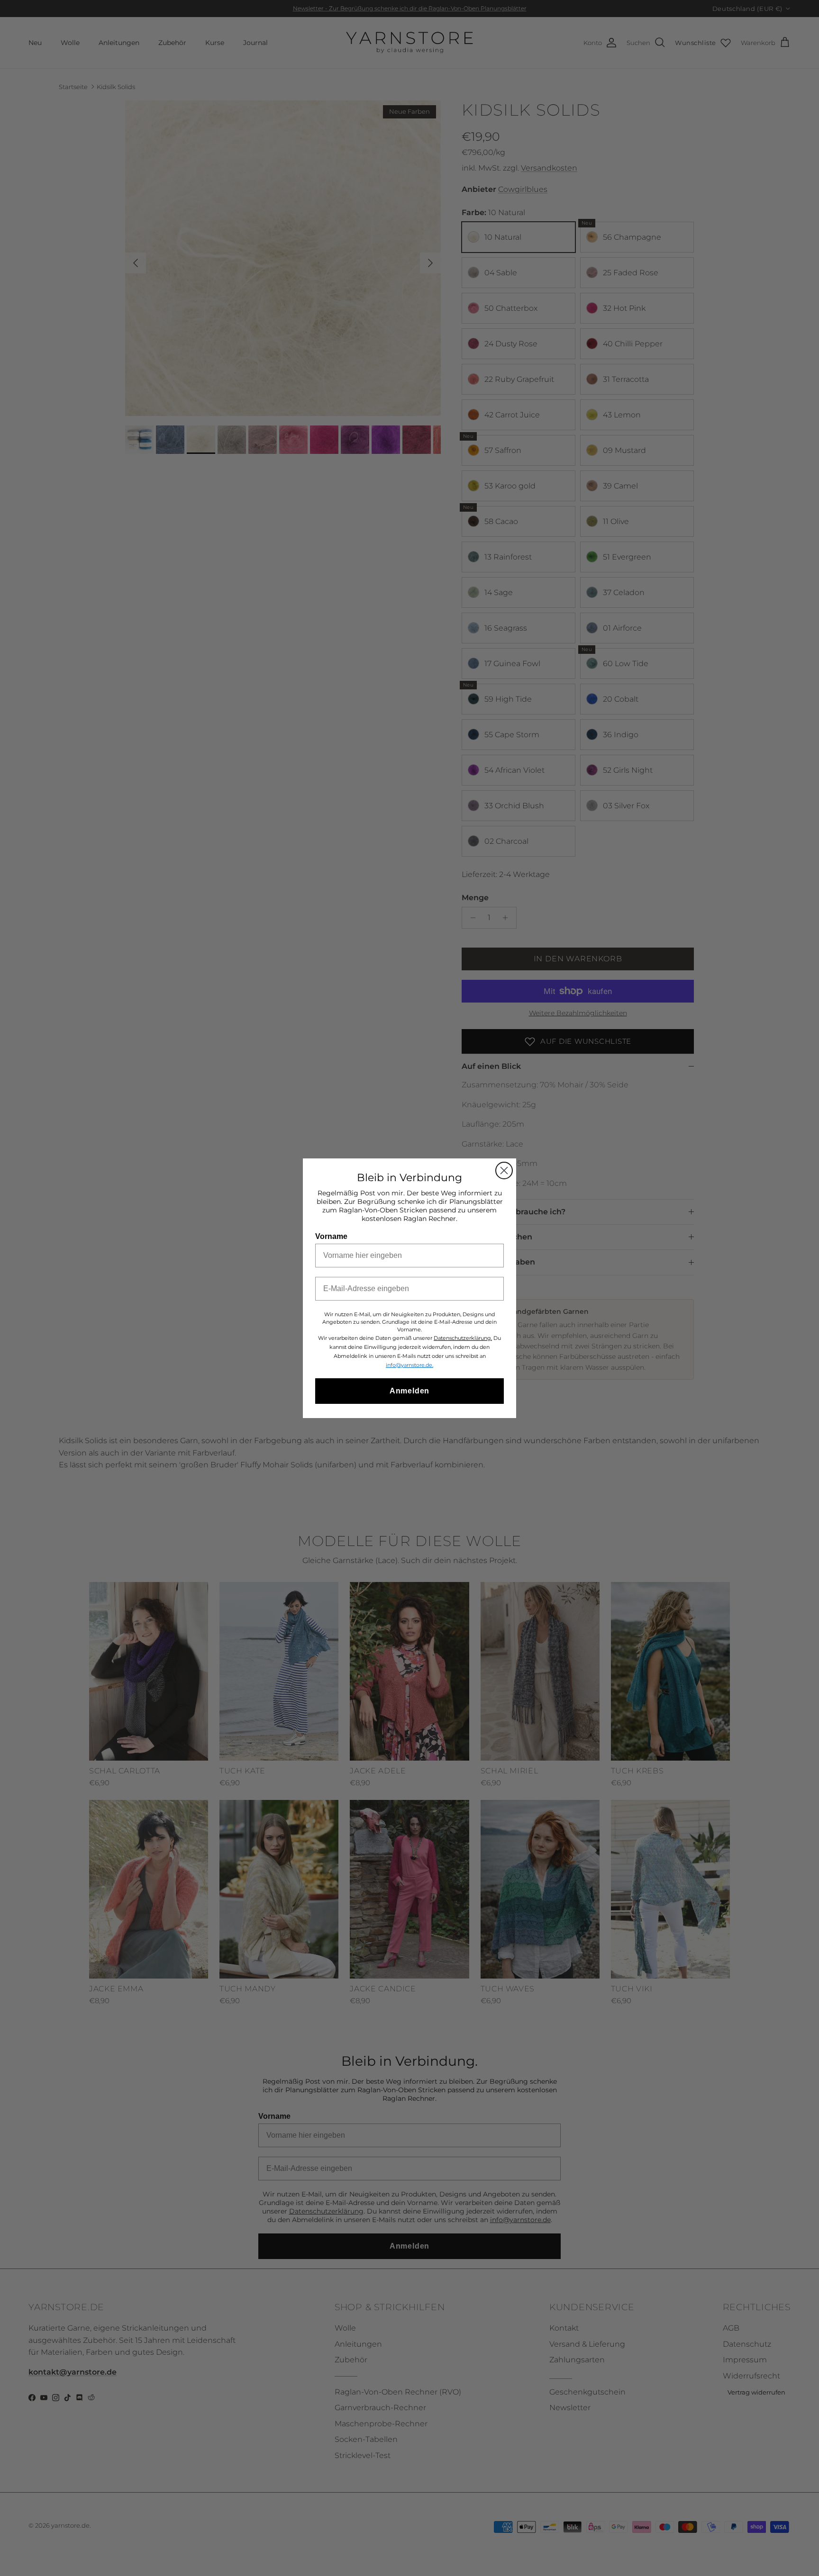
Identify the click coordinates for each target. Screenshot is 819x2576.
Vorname (331, 1236)
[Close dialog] (504, 1170)
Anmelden (409, 1391)
